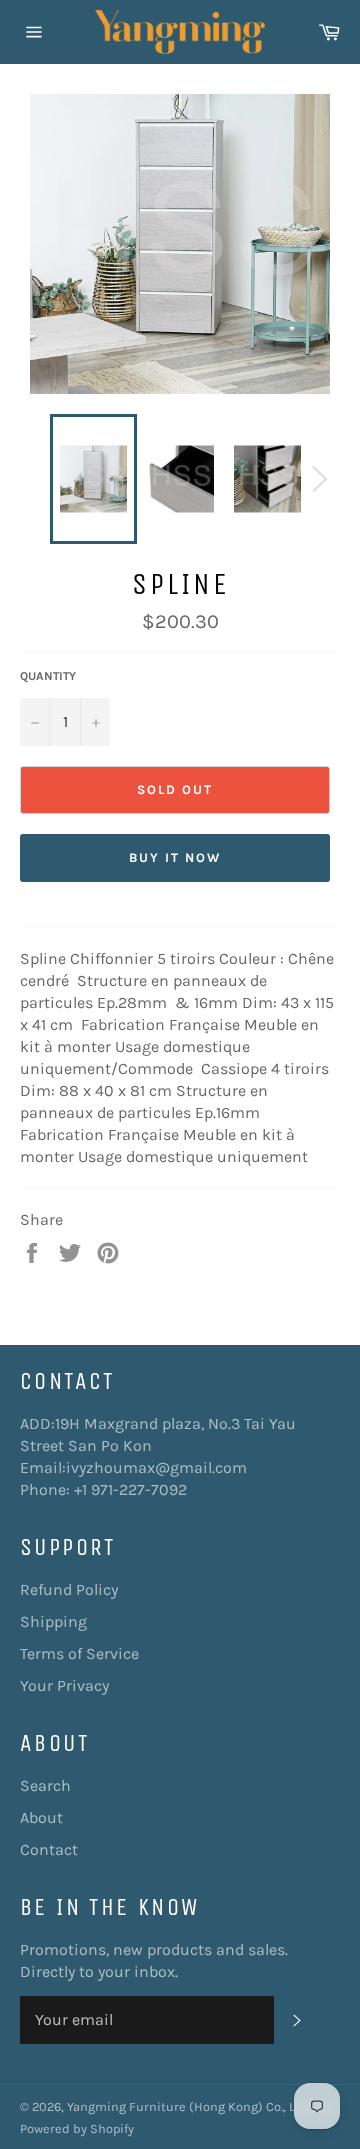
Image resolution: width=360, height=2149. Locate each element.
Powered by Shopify (77, 2128)
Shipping (53, 1621)
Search (45, 1785)
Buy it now (175, 857)
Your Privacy (64, 1685)
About (41, 1817)
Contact (49, 1849)
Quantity (48, 676)
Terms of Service (79, 1653)
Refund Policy (69, 1589)
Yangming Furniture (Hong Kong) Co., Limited (201, 2106)
